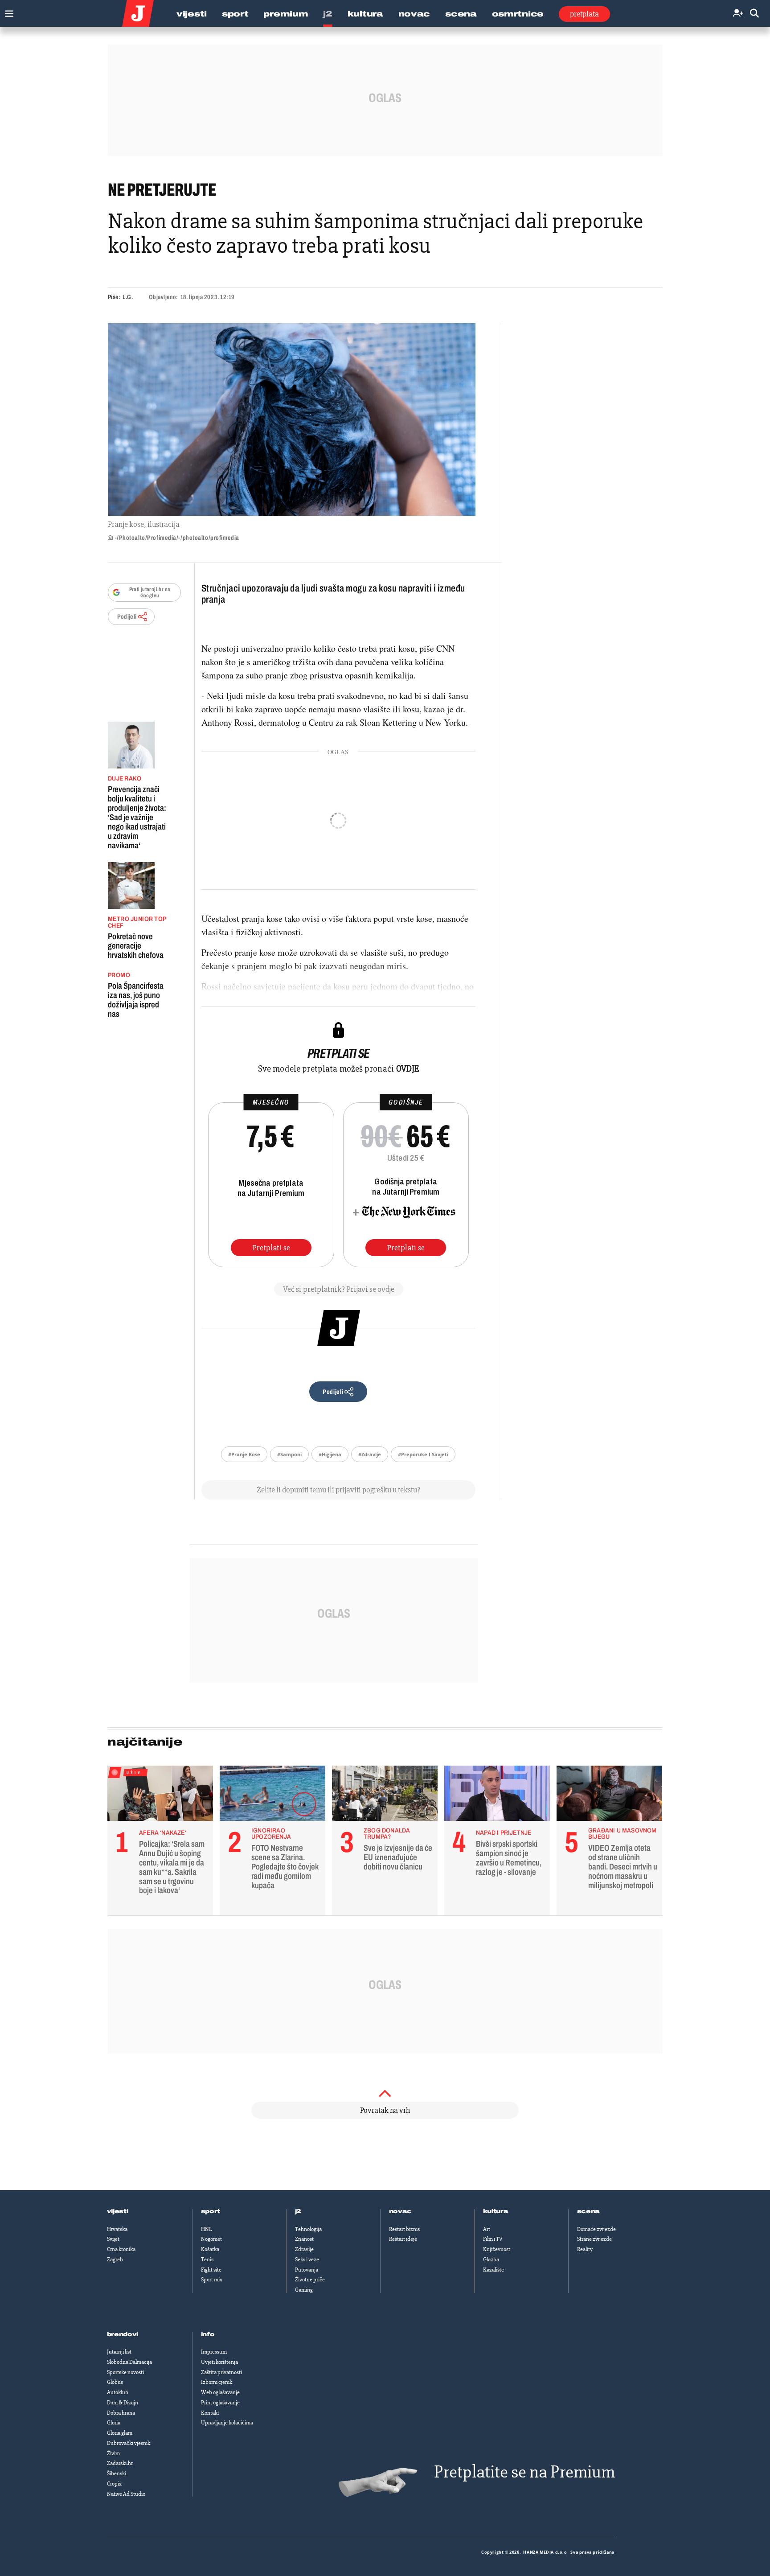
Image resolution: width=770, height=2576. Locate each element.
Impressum (214, 2352)
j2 (298, 2211)
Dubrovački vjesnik (129, 2443)
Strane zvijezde (594, 2239)
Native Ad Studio (126, 2494)
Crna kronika (121, 2249)
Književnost (497, 2249)
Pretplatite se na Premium (524, 2472)
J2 (328, 14)
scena (589, 2211)
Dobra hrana (121, 2413)
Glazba (491, 2260)
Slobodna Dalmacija (129, 2362)
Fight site (211, 2270)
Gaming (304, 2290)
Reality (585, 2249)
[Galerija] (292, 419)
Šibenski (117, 2473)
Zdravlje (304, 2249)
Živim (113, 2453)
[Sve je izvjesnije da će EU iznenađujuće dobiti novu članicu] (385, 1795)
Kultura (365, 14)
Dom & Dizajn (123, 2403)
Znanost (304, 2239)
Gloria (114, 2423)
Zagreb (115, 2260)
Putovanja (307, 2270)
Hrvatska (117, 2229)
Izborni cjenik (217, 2382)
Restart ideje (403, 2239)
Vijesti (192, 14)
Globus (115, 2382)
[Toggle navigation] (7, 11)
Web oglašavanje (220, 2392)
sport (211, 2211)
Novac (414, 14)
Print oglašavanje (220, 2403)
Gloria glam (120, 2433)
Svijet (113, 2239)
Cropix (114, 2484)
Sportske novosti (125, 2372)
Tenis (207, 2260)
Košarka (210, 2249)
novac (401, 2211)
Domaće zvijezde (596, 2229)
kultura (496, 2211)
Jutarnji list (119, 2352)
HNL (206, 2229)
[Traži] (754, 14)
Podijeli (127, 617)
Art (487, 2229)
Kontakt (210, 2413)
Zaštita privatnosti (221, 2372)
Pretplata (584, 14)
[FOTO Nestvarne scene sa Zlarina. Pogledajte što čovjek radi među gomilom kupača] (272, 1795)
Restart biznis (404, 2229)
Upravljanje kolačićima (227, 2423)
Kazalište (494, 2270)
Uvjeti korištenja (219, 2362)
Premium (286, 14)
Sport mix (212, 2280)
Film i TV (493, 2239)
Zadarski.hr (120, 2463)
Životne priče (310, 2280)
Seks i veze (307, 2260)
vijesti (118, 2211)
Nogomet (211, 2239)
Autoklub (118, 2392)
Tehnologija (308, 2229)
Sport (235, 14)
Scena (461, 14)
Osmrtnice (518, 14)
